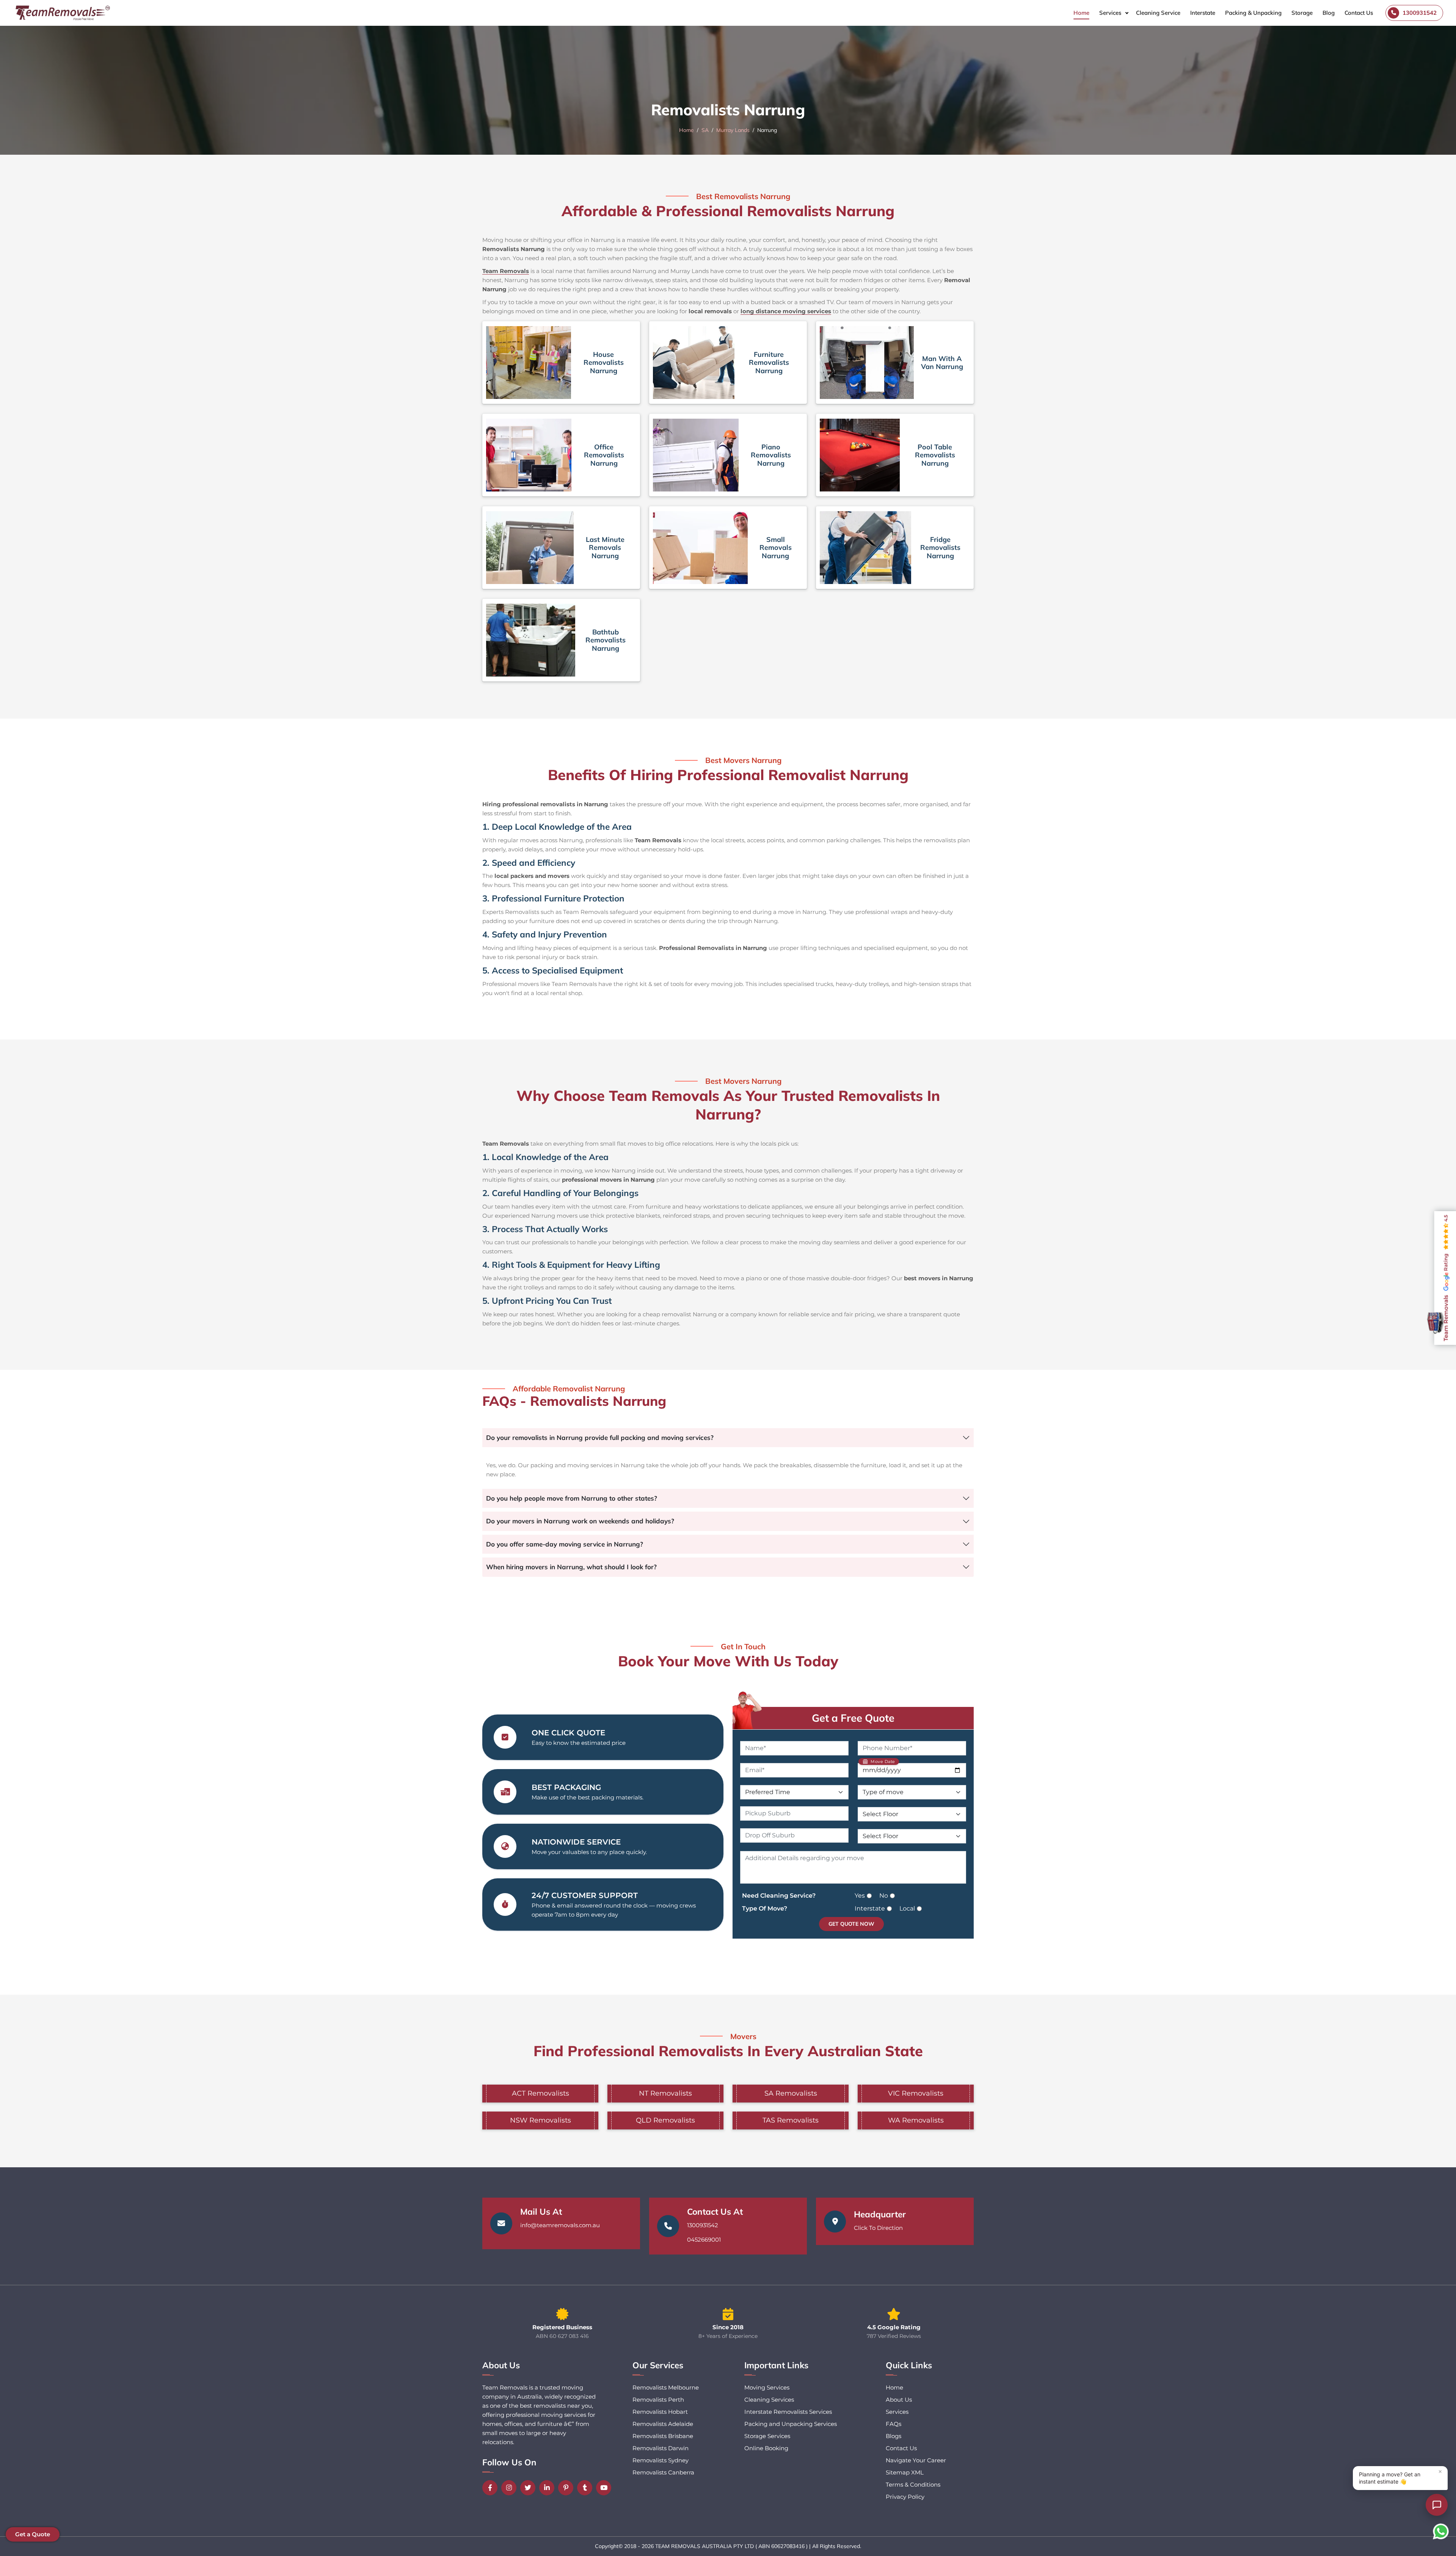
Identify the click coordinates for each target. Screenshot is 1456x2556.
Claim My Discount (728, 1345)
